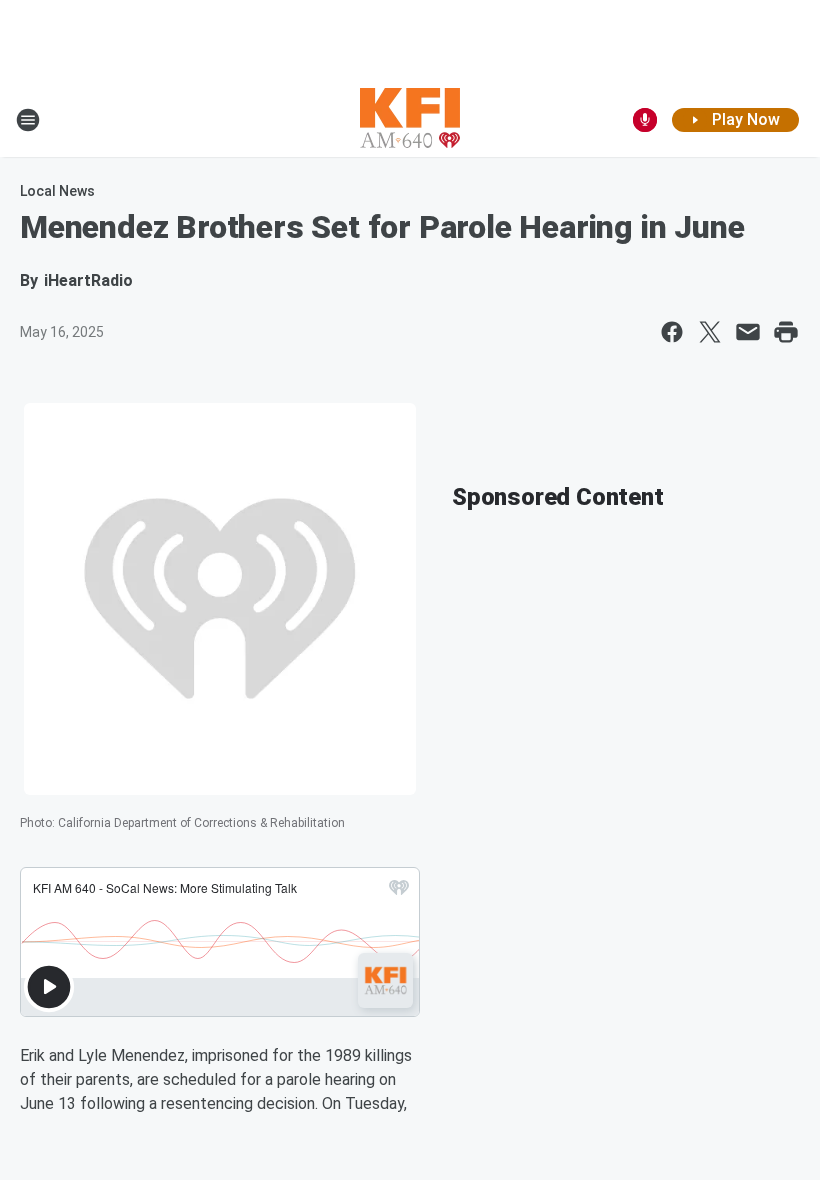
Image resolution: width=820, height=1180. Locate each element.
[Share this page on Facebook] (672, 332)
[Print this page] (786, 332)
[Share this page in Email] (748, 332)
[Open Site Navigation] (28, 120)
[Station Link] (410, 120)
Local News (57, 191)
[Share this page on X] (710, 332)
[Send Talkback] (645, 120)
